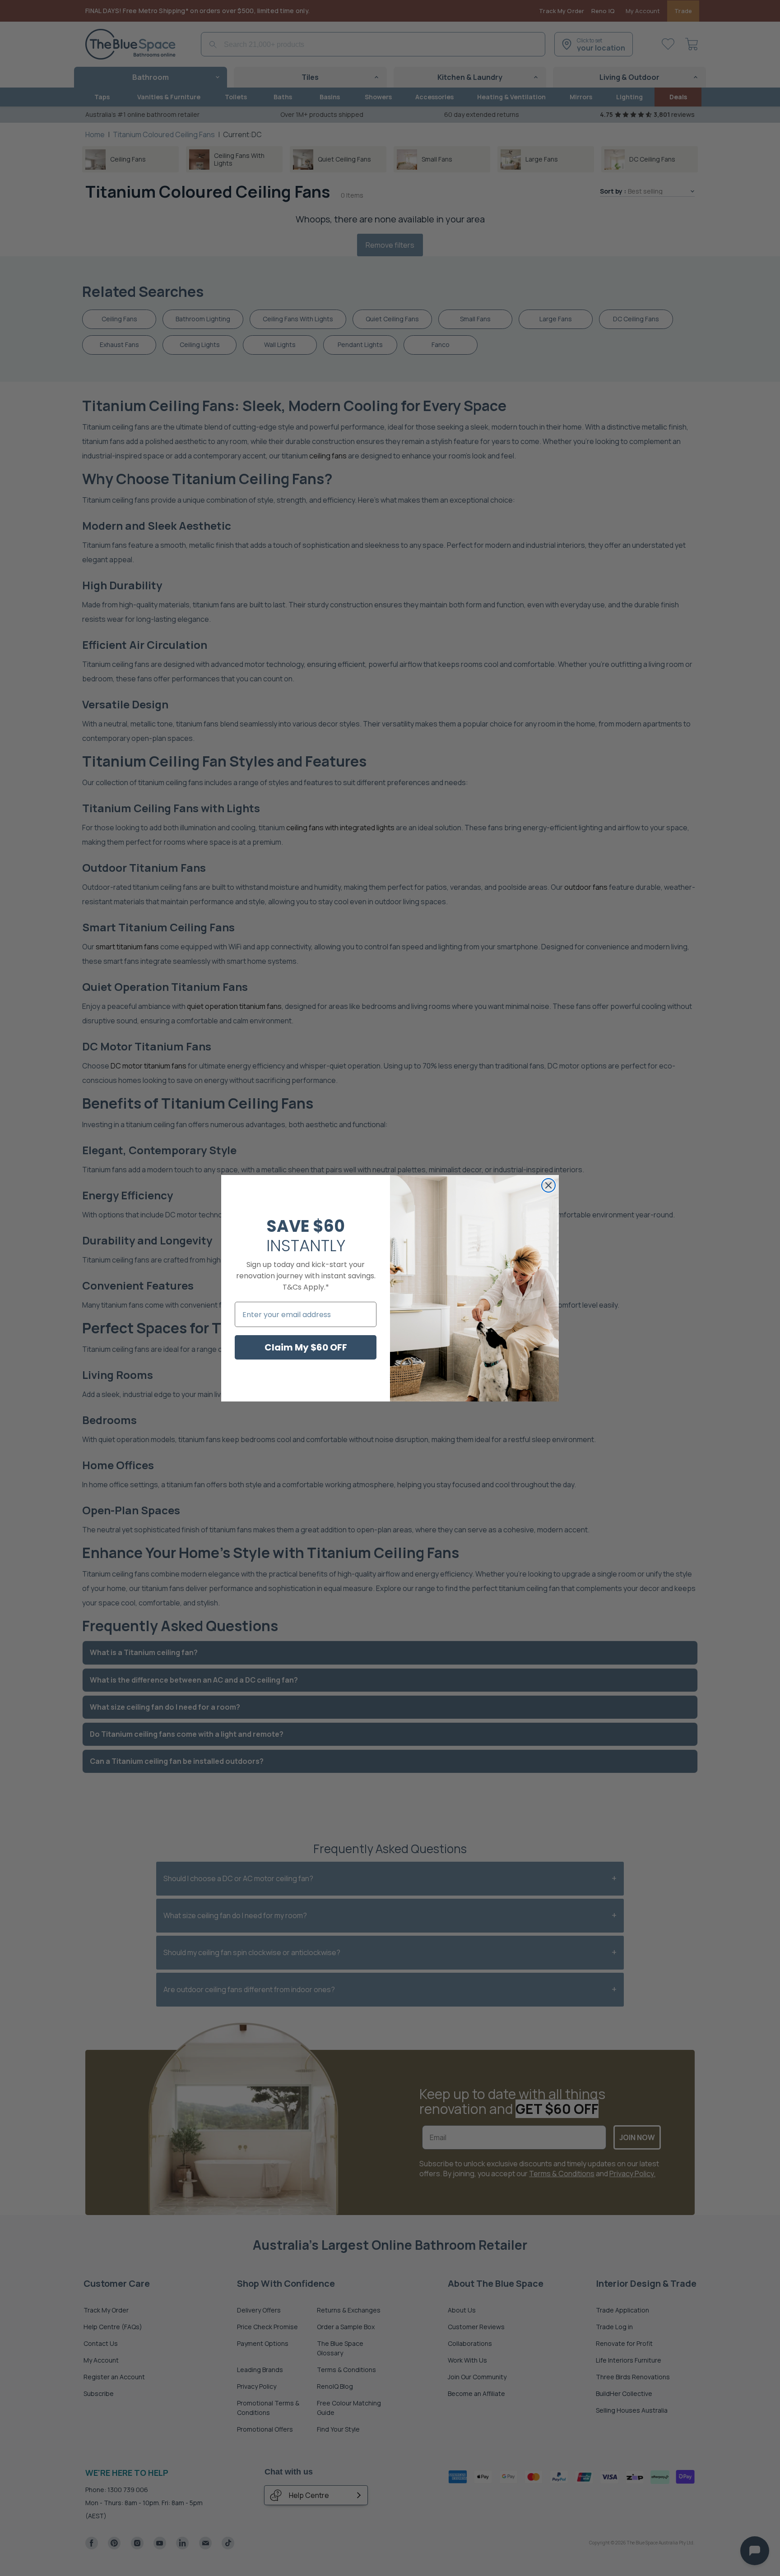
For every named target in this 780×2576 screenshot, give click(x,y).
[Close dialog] (548, 1185)
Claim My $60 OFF (306, 1347)
